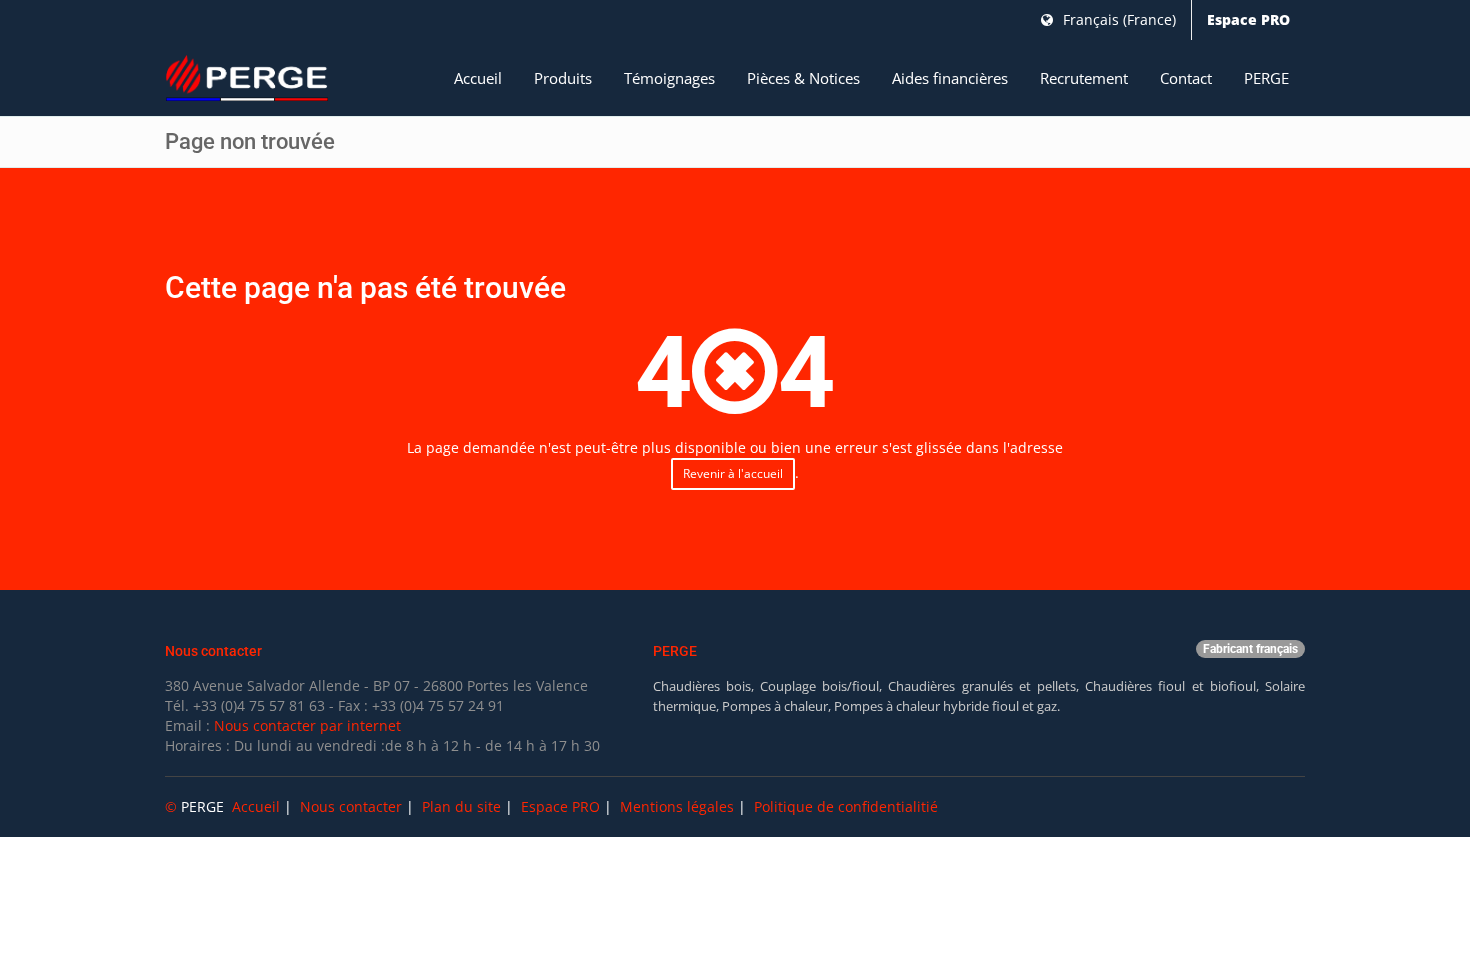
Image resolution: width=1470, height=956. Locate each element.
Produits (563, 78)
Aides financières (950, 78)
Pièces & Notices (803, 78)
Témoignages (669, 78)
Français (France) (1117, 19)
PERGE (1266, 78)
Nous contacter (351, 806)
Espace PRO (1248, 19)
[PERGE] (247, 79)
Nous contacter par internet (307, 725)
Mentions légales (677, 806)
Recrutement (1084, 78)
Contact (1186, 78)
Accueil (478, 78)
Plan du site (461, 806)
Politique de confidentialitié (846, 806)
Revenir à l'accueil (733, 473)
